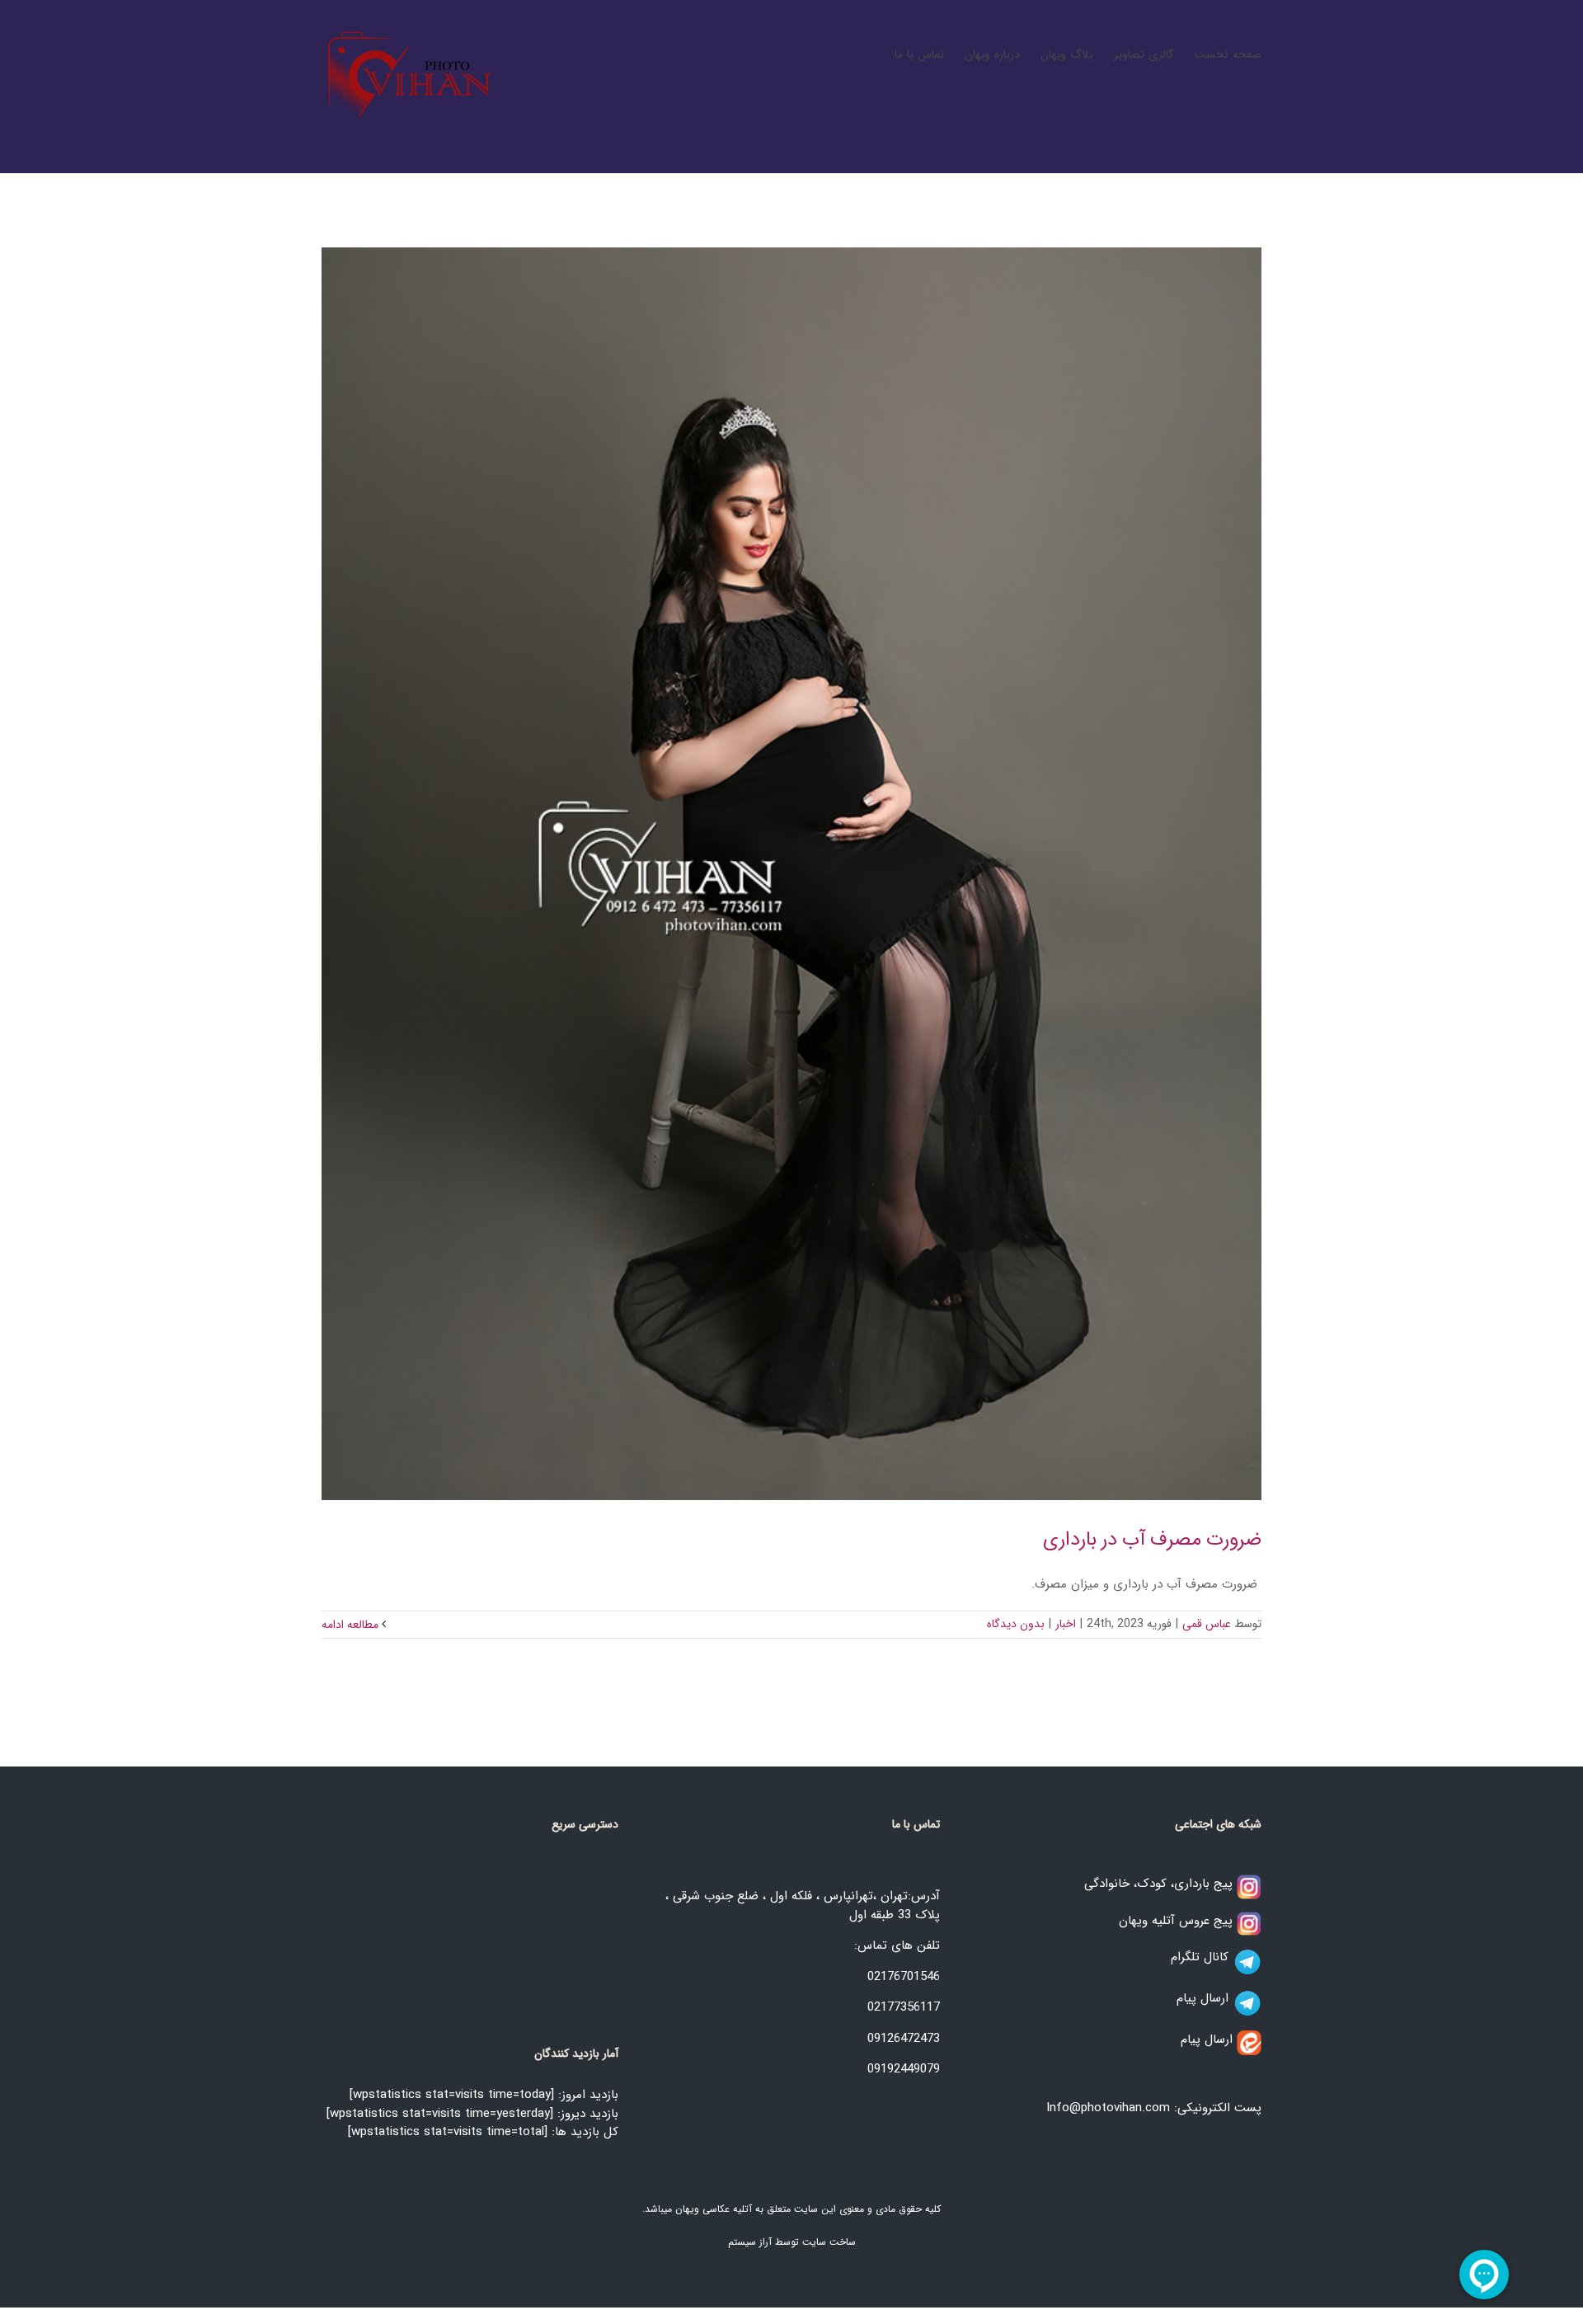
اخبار (1066, 1624)
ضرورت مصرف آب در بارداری (1152, 1540)
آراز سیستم (750, 2242)
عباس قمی (1207, 1624)
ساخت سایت (829, 2242)
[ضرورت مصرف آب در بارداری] (791, 874)
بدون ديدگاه (1016, 1624)
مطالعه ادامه (352, 1625)
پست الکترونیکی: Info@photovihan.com (1154, 2108)
